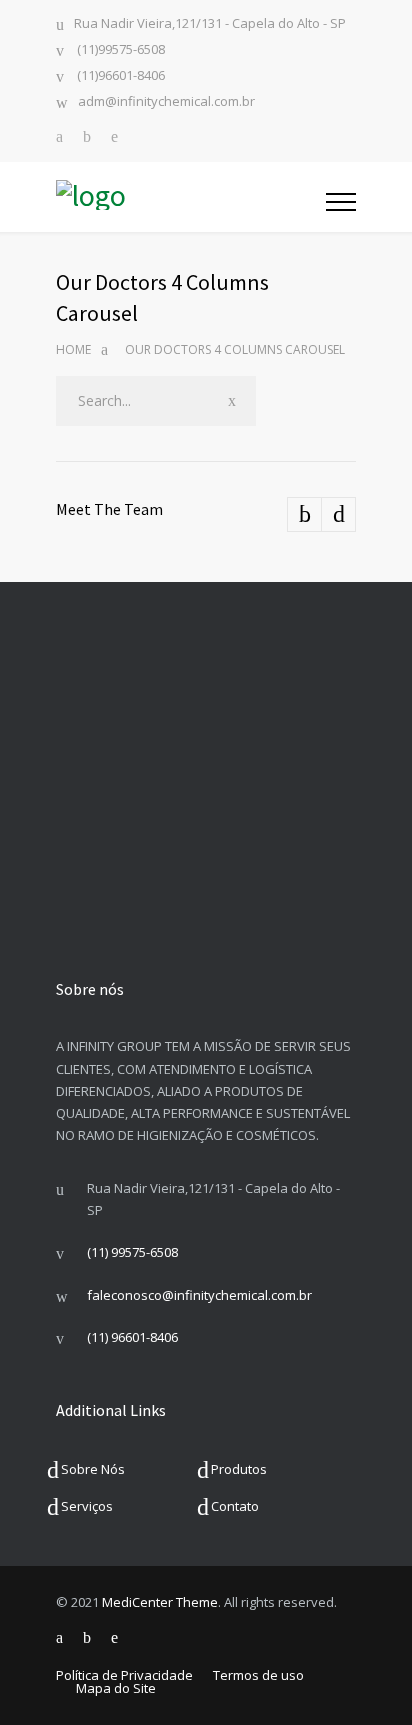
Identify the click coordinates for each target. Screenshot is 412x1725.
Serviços (87, 1506)
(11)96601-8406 (119, 76)
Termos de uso (258, 1675)
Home (73, 349)
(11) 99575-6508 (132, 1252)
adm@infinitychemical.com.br (166, 102)
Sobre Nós (93, 1469)
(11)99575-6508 (119, 50)
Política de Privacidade (124, 1675)
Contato (235, 1506)
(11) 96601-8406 (132, 1337)
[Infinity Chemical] (191, 197)
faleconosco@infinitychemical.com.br (199, 1295)
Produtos (239, 1469)
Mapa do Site (116, 1688)
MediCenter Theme (160, 1602)
